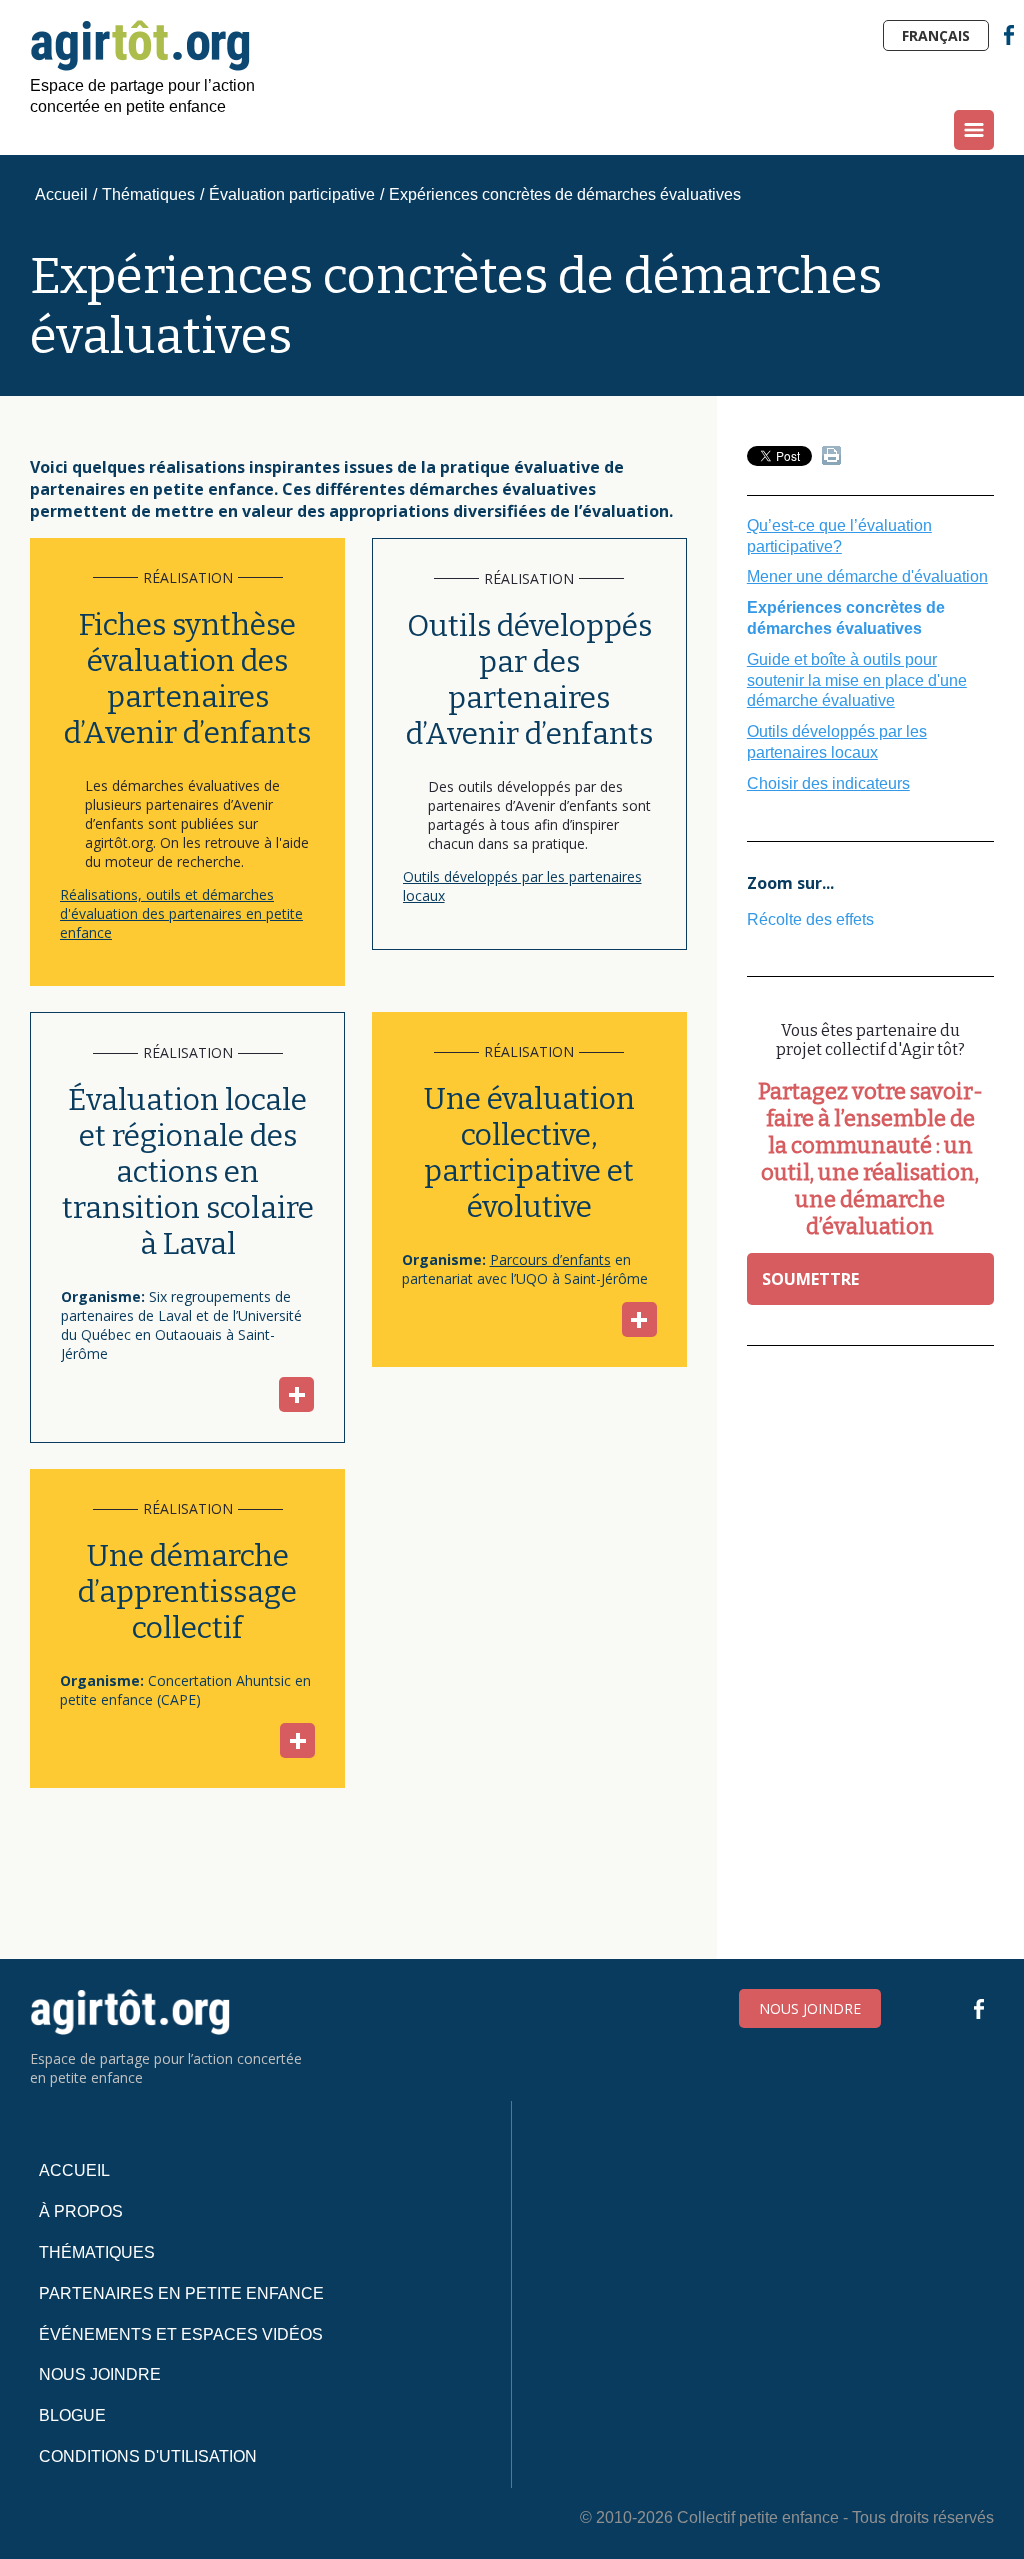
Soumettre (810, 1279)
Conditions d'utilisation (148, 2456)
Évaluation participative (292, 194)
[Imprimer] (831, 459)
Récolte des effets (810, 919)
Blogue (72, 2415)
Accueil (61, 194)
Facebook (1009, 35)
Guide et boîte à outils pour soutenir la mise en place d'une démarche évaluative (857, 680)
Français (936, 35)
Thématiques (148, 194)
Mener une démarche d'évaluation (867, 576)
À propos (81, 2211)
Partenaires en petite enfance (181, 2293)
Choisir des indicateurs (828, 783)
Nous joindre (810, 2008)
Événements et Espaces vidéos (181, 2334)
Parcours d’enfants (550, 1259)
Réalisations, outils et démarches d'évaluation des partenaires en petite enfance (181, 913)
